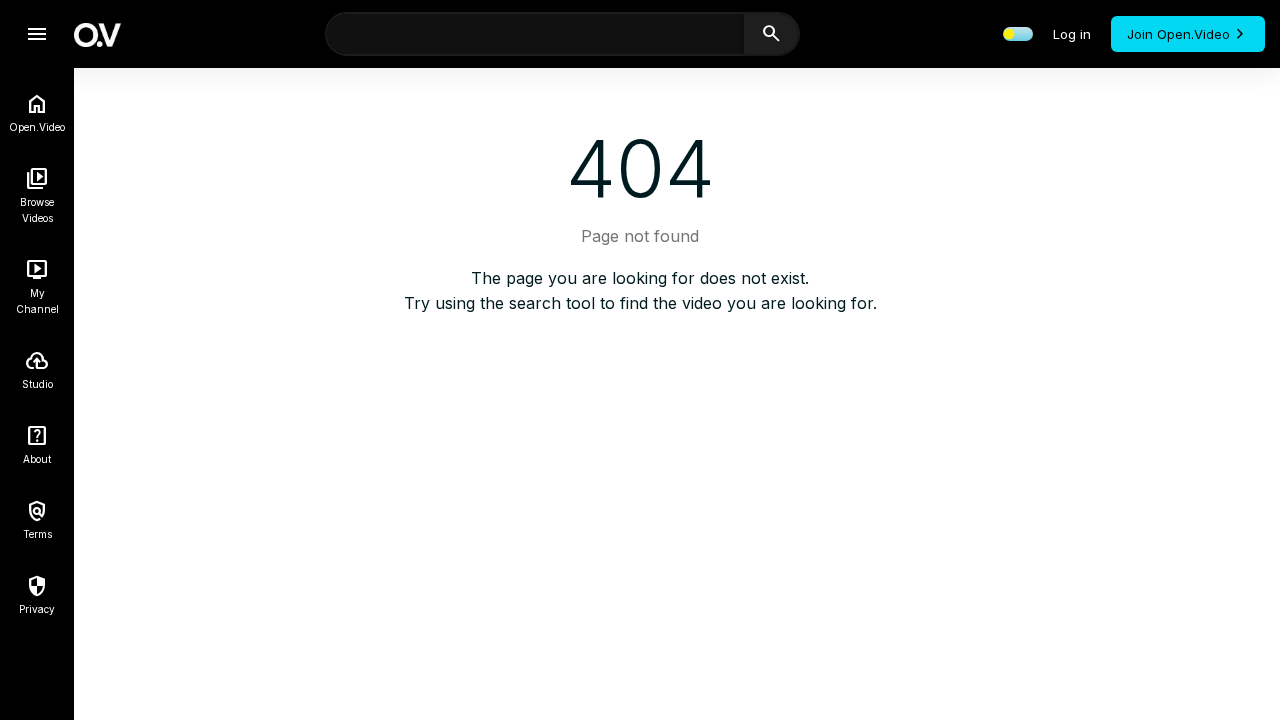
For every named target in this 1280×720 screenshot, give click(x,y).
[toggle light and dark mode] (1018, 34)
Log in (1072, 34)
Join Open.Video (1178, 34)
